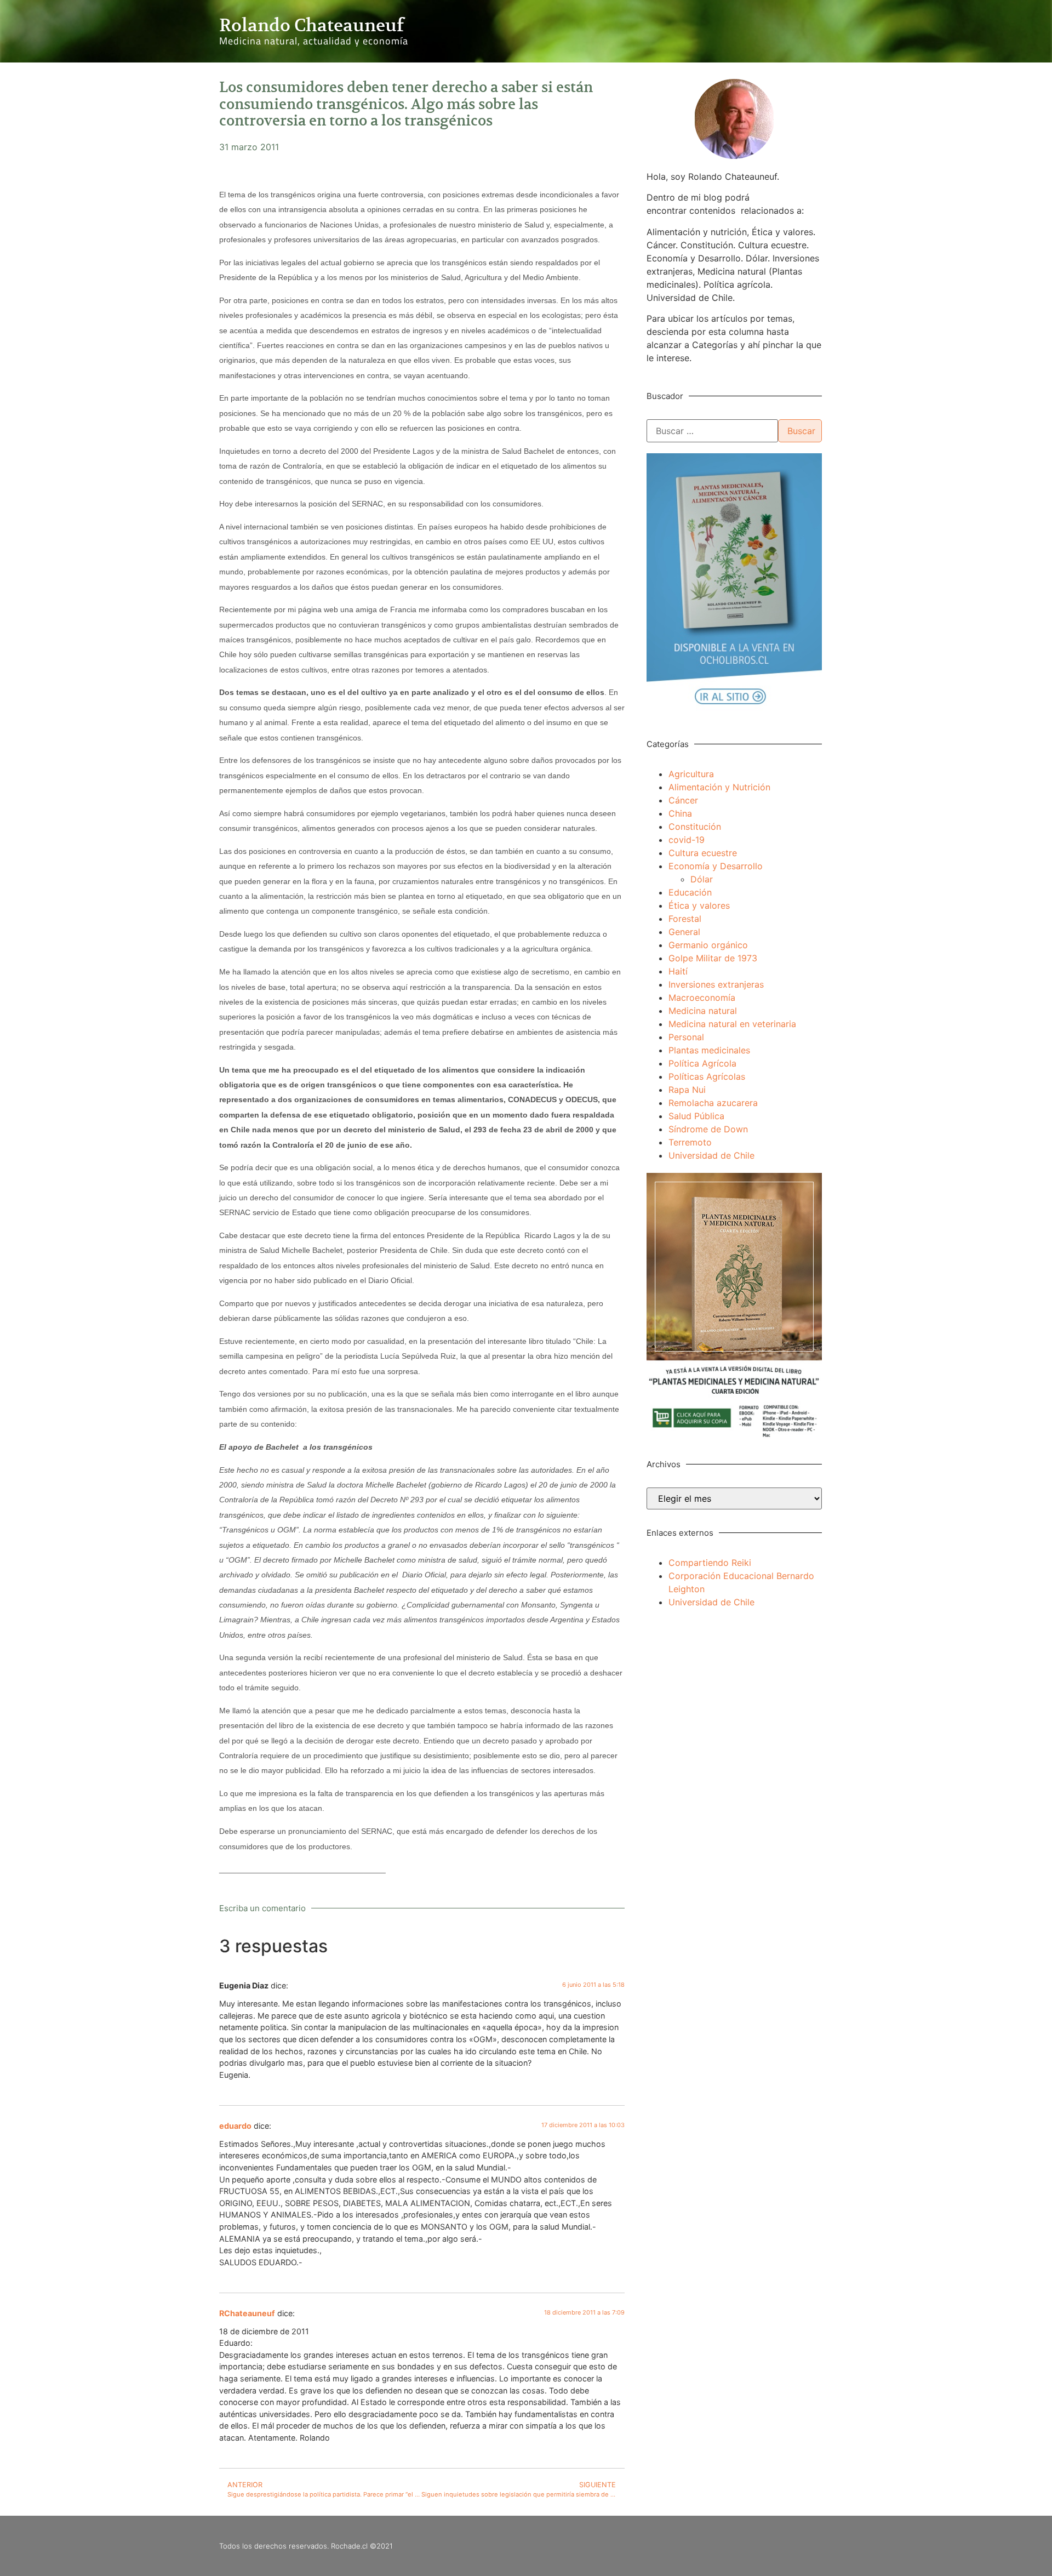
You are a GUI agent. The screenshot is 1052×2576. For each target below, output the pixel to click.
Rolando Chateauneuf (311, 25)
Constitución (695, 827)
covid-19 (687, 840)
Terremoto (690, 1142)
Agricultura (691, 774)
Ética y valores (699, 905)
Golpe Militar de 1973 (713, 958)
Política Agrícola (702, 1063)
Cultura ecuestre (703, 853)
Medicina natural (703, 1011)
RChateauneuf (247, 2313)
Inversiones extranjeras (716, 984)
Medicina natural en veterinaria (732, 1024)
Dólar (702, 879)
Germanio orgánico (708, 945)
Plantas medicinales (709, 1050)
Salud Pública (696, 1116)
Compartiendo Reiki (710, 1563)
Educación (690, 892)
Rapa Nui (687, 1090)
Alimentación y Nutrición (719, 787)
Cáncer (683, 800)
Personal (686, 1037)
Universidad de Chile (711, 1155)
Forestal (685, 919)
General (684, 932)
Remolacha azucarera (713, 1103)
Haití (678, 971)
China (680, 813)
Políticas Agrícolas (707, 1076)
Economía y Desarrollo (716, 866)
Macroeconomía (702, 998)
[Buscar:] (712, 431)
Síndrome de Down (708, 1129)
